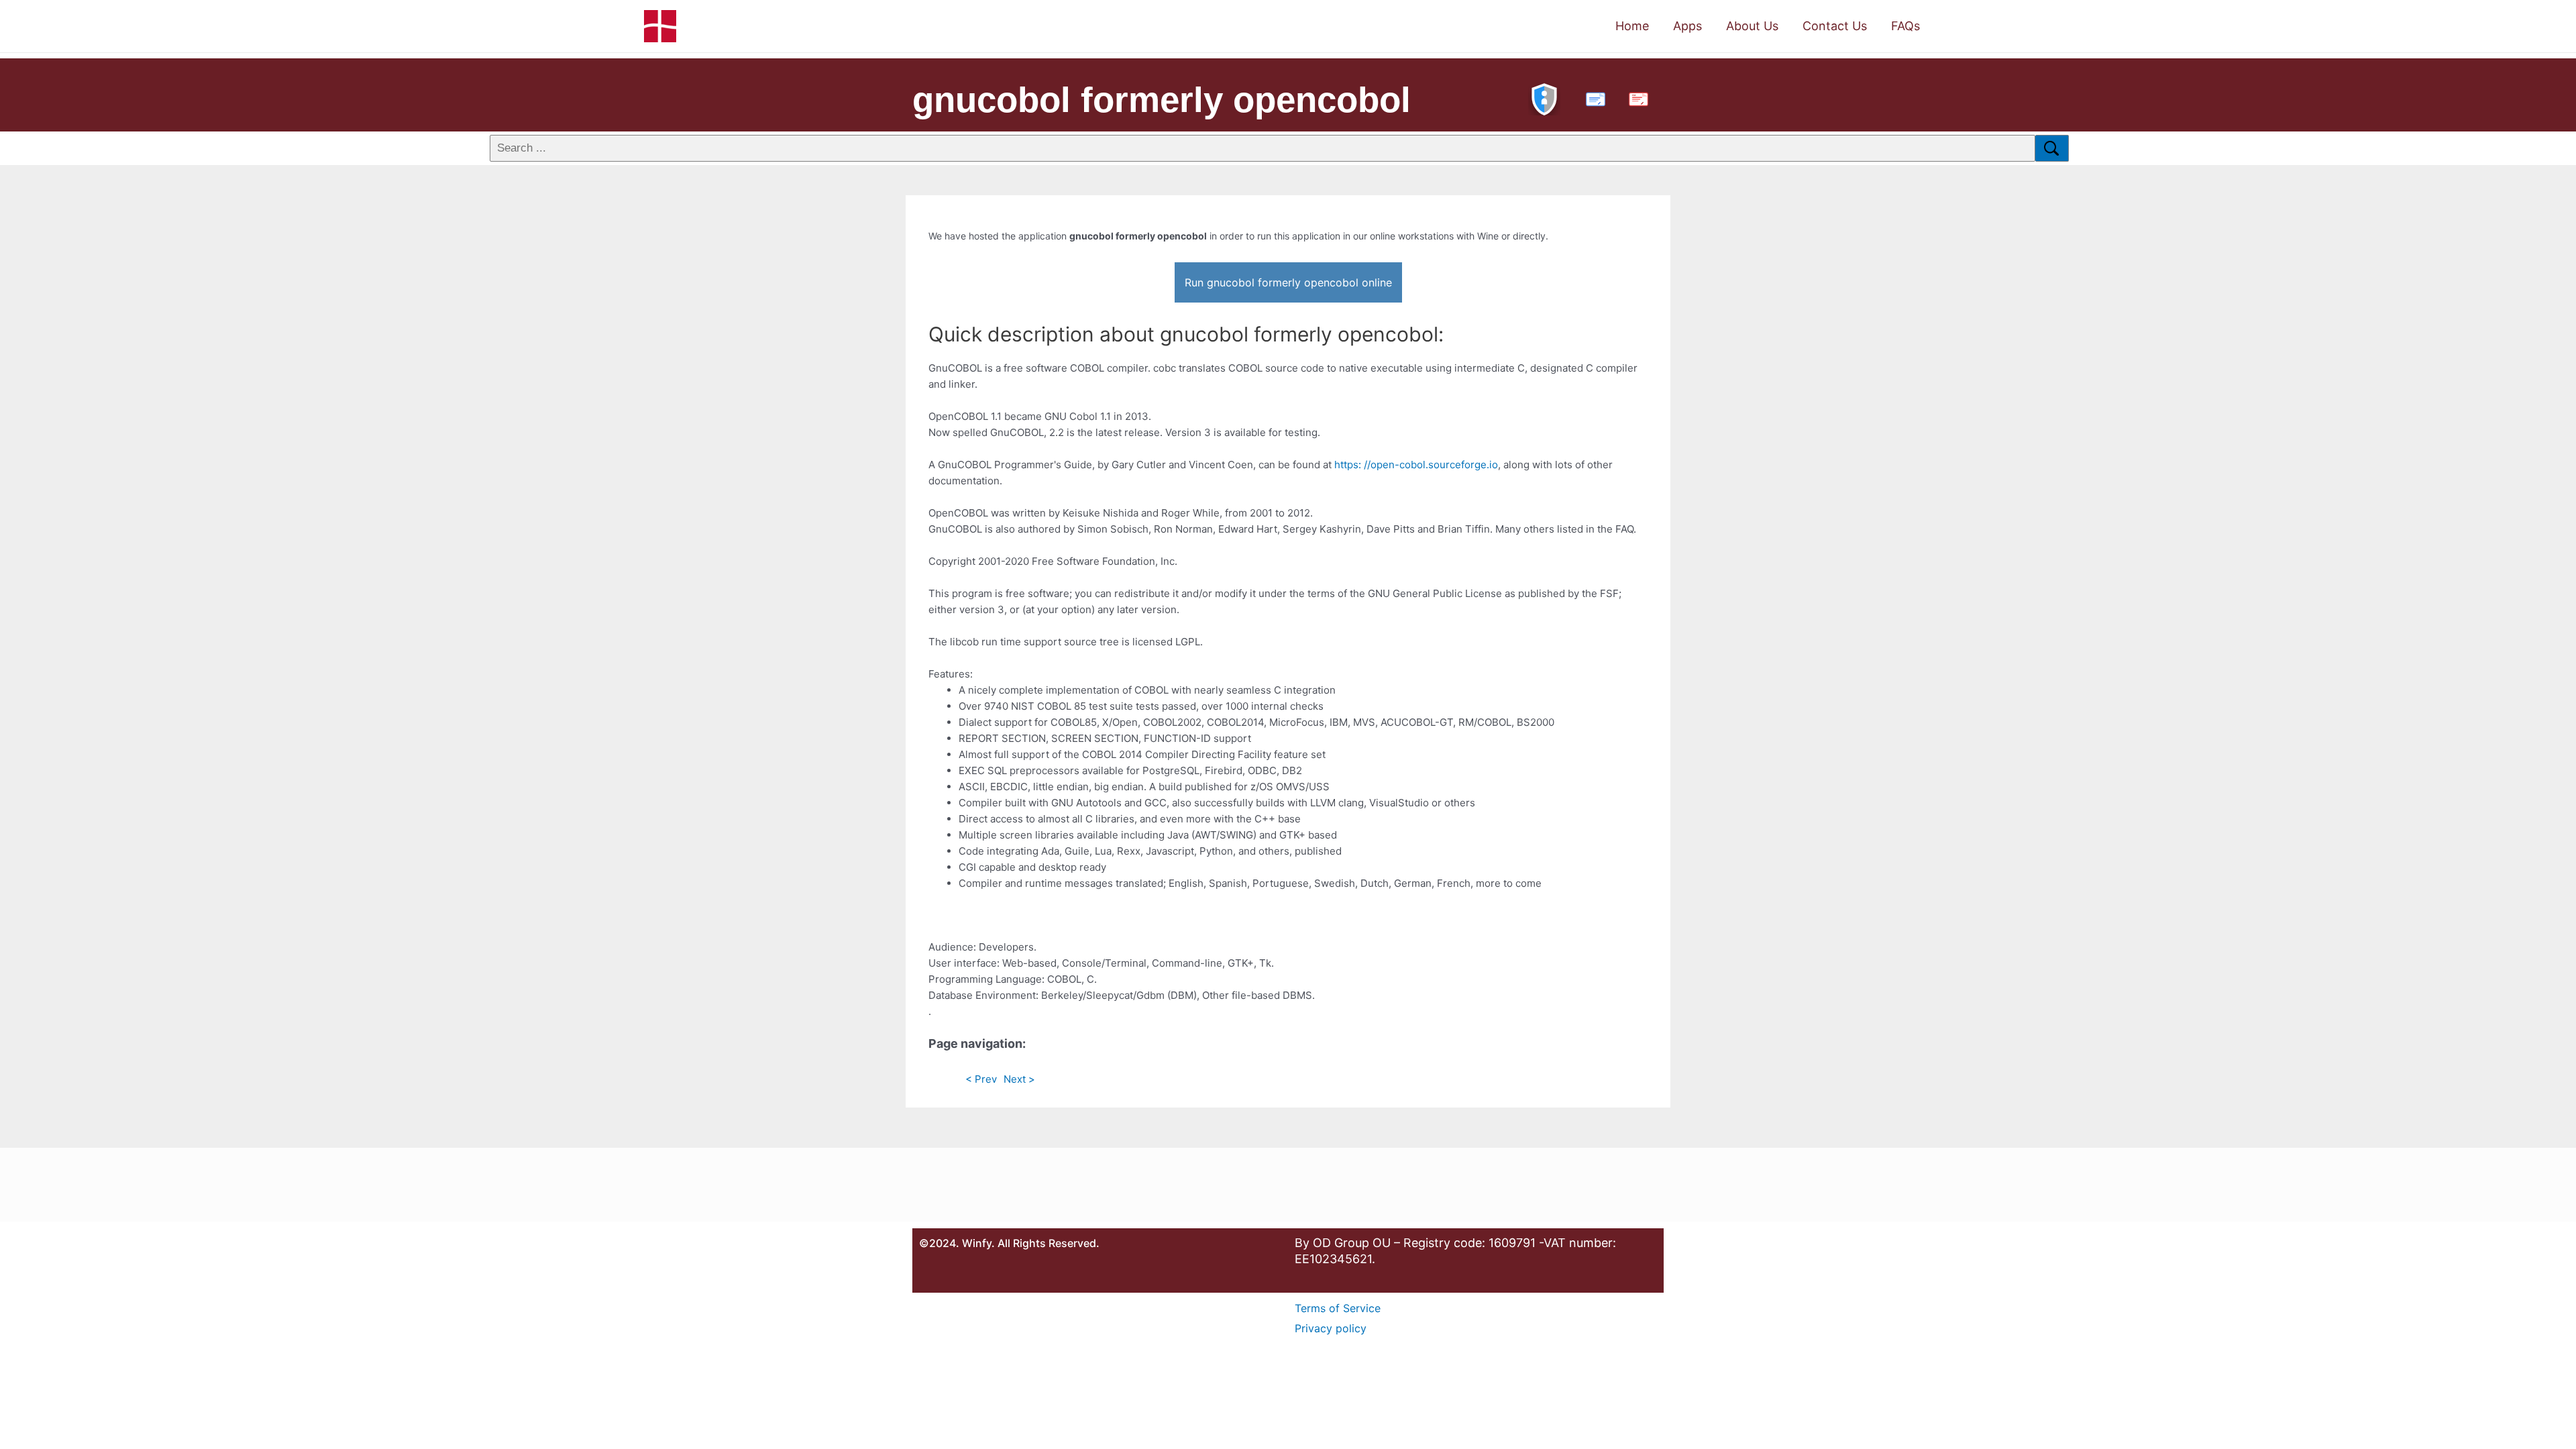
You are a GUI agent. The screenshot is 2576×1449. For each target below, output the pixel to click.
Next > (1019, 1079)
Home (1632, 26)
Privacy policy (1331, 1328)
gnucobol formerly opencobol (1162, 100)
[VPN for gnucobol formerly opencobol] (1544, 98)
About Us (1752, 26)
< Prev (981, 1079)
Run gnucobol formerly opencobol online (1288, 282)
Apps (1687, 26)
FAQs (1906, 26)
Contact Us (1835, 26)
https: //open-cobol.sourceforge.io (1416, 465)
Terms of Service (1338, 1308)
